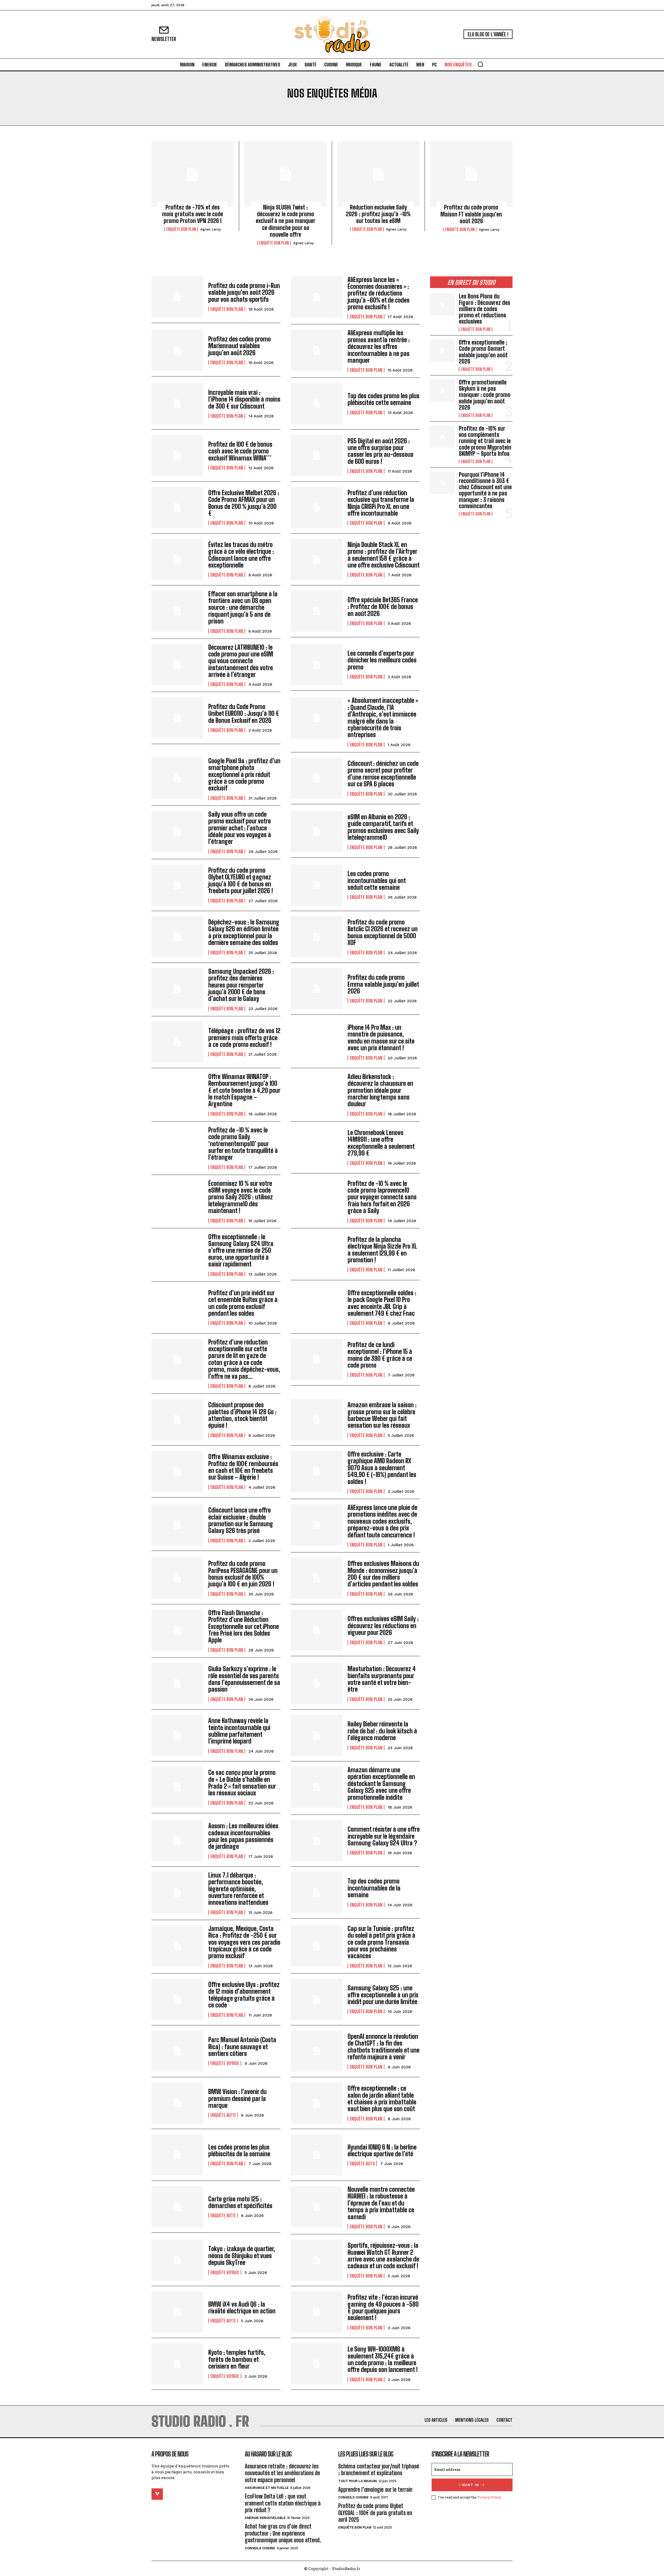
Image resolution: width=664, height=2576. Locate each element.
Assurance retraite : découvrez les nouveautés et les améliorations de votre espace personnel (282, 2473)
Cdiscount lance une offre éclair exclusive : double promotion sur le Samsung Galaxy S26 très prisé (241, 1520)
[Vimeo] (157, 2494)
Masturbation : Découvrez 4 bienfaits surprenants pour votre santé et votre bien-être (382, 1679)
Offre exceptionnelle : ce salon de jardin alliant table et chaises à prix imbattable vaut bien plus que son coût (382, 2098)
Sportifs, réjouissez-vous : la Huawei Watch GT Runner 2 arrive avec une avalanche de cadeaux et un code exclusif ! (383, 2256)
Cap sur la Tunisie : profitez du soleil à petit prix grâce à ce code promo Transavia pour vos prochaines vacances (381, 1942)
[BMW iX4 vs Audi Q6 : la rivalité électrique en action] (177, 2312)
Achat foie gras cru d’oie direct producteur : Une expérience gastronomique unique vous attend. (283, 2533)
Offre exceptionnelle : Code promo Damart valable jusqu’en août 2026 (483, 352)
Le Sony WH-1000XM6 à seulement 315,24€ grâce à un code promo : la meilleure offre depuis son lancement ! (383, 2359)
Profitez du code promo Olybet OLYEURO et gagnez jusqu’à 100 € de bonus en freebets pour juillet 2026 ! (241, 880)
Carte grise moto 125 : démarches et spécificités (240, 2202)
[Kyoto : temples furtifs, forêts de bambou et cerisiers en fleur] (177, 2364)
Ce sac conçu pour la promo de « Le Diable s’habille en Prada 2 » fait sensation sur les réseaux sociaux (242, 1783)
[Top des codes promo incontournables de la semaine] (317, 1892)
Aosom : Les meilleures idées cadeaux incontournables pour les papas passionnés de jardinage (243, 1836)
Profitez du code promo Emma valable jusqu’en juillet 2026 (383, 984)
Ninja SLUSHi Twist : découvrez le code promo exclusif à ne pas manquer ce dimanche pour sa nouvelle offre (286, 221)
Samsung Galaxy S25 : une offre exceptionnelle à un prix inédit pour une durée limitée (383, 1995)
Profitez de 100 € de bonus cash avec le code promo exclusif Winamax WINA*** (240, 451)
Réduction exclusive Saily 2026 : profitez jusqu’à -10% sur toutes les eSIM (378, 214)
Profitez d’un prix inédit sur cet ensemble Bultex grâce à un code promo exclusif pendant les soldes (243, 1303)
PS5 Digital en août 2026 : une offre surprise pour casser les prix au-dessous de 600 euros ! (381, 451)
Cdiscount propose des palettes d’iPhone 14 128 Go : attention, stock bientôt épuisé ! (242, 1415)
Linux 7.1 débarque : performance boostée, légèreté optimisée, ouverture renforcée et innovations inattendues (238, 1889)
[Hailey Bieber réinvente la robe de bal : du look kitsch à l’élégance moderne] (317, 1735)
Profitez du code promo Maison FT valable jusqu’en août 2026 (471, 214)
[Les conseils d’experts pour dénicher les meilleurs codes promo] (317, 665)
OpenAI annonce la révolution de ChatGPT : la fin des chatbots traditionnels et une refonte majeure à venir (383, 2047)
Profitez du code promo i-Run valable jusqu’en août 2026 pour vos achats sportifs (244, 292)
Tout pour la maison (358, 2481)
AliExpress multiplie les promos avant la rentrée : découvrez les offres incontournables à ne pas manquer (379, 346)
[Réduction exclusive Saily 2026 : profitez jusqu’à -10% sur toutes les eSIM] (378, 174)
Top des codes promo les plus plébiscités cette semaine (383, 399)
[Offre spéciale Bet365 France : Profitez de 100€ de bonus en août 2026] (317, 611)
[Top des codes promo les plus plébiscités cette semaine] (317, 404)
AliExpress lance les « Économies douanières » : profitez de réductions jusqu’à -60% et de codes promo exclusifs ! (379, 293)
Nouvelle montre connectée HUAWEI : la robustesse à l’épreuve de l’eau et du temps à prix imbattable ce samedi (381, 2203)
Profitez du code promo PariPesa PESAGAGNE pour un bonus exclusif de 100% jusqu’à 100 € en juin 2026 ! (243, 1574)
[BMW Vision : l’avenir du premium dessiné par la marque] (177, 2103)
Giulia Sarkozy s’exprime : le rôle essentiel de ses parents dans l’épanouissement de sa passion (244, 1679)
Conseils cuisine (260, 2548)
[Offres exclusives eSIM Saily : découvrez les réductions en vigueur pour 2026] (317, 1630)
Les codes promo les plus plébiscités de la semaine (239, 2150)
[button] (480, 64)
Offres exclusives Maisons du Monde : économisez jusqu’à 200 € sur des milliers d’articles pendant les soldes (383, 1574)
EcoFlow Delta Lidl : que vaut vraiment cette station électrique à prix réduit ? (283, 2503)
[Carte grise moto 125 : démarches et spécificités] (177, 2207)
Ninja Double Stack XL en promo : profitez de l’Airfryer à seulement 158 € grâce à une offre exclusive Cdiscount (384, 555)
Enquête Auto (223, 2115)
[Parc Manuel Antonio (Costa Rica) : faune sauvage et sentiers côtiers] (177, 2051)
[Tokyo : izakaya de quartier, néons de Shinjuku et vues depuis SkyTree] (177, 2260)
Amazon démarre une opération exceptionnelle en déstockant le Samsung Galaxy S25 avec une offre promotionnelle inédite (381, 1784)
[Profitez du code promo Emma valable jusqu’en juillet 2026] (317, 989)
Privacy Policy (489, 2497)
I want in (469, 2485)
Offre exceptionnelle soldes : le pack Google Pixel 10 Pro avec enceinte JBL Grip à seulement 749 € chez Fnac (382, 1303)
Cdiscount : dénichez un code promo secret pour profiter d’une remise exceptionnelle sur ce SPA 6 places (383, 774)
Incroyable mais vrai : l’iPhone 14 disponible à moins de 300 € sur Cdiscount (244, 399)
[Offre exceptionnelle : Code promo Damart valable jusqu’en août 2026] (442, 351)
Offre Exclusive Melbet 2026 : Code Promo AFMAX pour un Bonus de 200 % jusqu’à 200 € (244, 503)
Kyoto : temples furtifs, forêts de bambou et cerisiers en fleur (237, 2359)
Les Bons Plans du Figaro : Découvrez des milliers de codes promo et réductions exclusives (485, 309)
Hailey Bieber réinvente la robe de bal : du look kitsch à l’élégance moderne (382, 1731)
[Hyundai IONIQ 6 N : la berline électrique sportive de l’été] (317, 2155)
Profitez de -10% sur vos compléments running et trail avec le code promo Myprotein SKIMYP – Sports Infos (485, 441)
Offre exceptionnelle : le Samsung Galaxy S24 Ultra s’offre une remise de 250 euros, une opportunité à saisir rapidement (241, 1251)
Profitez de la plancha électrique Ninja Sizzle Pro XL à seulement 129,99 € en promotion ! (382, 1250)
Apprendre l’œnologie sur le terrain (375, 2490)
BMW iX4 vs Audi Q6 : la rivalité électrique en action (242, 2308)
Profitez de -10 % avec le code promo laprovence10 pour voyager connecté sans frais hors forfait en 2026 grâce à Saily (382, 1197)
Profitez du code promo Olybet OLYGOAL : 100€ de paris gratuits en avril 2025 (375, 2513)
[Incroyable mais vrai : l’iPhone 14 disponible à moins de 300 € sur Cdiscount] (177, 404)
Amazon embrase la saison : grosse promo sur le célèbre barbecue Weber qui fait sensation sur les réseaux (382, 1415)
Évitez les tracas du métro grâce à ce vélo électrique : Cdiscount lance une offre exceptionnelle (241, 555)
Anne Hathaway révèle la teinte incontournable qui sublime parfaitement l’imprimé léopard (239, 1731)
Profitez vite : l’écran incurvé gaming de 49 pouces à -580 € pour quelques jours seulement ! (383, 2307)
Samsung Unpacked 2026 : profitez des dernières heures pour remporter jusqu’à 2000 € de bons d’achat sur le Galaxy (241, 985)
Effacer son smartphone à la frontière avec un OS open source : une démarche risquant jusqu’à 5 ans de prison (243, 608)
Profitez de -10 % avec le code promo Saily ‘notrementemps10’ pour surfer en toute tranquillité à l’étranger (243, 1144)
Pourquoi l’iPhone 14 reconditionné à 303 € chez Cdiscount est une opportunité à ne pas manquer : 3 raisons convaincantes (485, 490)
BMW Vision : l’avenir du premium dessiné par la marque (237, 2098)
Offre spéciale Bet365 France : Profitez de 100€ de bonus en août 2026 (383, 607)
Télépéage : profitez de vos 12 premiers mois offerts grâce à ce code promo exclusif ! (244, 1038)
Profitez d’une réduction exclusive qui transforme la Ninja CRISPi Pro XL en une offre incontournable (381, 503)
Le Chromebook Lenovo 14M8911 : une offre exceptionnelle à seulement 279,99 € (381, 1143)
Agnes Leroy (211, 229)
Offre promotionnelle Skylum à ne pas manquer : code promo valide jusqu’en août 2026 (485, 395)
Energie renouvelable (265, 2518)
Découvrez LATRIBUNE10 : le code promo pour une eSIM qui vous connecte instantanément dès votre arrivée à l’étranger (241, 661)
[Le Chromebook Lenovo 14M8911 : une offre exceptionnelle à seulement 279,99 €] (317, 1147)
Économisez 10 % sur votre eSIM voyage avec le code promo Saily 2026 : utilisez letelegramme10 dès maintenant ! (241, 1197)
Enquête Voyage (225, 2063)
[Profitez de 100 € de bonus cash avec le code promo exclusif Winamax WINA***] (177, 455)
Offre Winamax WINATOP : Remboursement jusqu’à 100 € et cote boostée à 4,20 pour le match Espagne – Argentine (244, 1090)
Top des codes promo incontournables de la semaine (374, 1888)
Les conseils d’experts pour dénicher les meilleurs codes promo (382, 660)
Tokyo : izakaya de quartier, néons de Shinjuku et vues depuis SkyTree (242, 2256)
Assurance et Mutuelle (267, 2488)
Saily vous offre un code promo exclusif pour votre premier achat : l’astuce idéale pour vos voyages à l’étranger (240, 828)
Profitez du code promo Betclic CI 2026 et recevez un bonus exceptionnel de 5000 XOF (383, 932)
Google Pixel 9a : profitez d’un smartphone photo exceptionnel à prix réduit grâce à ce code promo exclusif (244, 775)
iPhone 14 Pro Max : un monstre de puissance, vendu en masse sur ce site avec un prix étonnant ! (381, 1038)
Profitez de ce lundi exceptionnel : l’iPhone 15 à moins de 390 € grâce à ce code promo (380, 1355)
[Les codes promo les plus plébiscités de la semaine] (177, 2155)
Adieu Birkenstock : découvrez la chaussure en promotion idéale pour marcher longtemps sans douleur (380, 1090)
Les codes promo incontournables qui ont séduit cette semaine (377, 880)
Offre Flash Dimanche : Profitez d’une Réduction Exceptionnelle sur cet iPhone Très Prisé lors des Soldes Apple (244, 1626)
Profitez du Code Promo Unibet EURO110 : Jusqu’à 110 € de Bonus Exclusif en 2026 (244, 713)
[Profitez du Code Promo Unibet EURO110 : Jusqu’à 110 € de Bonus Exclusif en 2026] (177, 718)
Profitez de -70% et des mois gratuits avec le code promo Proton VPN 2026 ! (193, 214)
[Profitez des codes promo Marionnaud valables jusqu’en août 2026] (177, 350)
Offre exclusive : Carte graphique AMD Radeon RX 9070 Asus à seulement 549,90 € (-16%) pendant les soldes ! (382, 1468)
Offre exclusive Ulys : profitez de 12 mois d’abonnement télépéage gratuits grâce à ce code (244, 1995)
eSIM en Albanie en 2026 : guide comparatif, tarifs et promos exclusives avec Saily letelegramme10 (383, 827)
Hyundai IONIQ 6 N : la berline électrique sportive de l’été (382, 2150)
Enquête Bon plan (181, 229)
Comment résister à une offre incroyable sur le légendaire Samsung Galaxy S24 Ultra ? (384, 1836)
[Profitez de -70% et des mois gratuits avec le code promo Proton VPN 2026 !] (193, 174)
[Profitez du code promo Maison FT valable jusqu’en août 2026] (471, 174)
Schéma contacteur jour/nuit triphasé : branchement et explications (379, 2470)
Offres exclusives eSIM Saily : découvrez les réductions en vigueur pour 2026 (383, 1626)
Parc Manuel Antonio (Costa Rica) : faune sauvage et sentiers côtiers (242, 2047)
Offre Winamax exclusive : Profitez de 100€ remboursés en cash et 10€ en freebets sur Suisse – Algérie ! (243, 1467)
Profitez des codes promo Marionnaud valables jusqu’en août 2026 (240, 346)
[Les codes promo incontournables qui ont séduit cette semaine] (317, 885)
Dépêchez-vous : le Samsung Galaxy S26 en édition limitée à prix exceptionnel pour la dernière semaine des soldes (244, 932)
